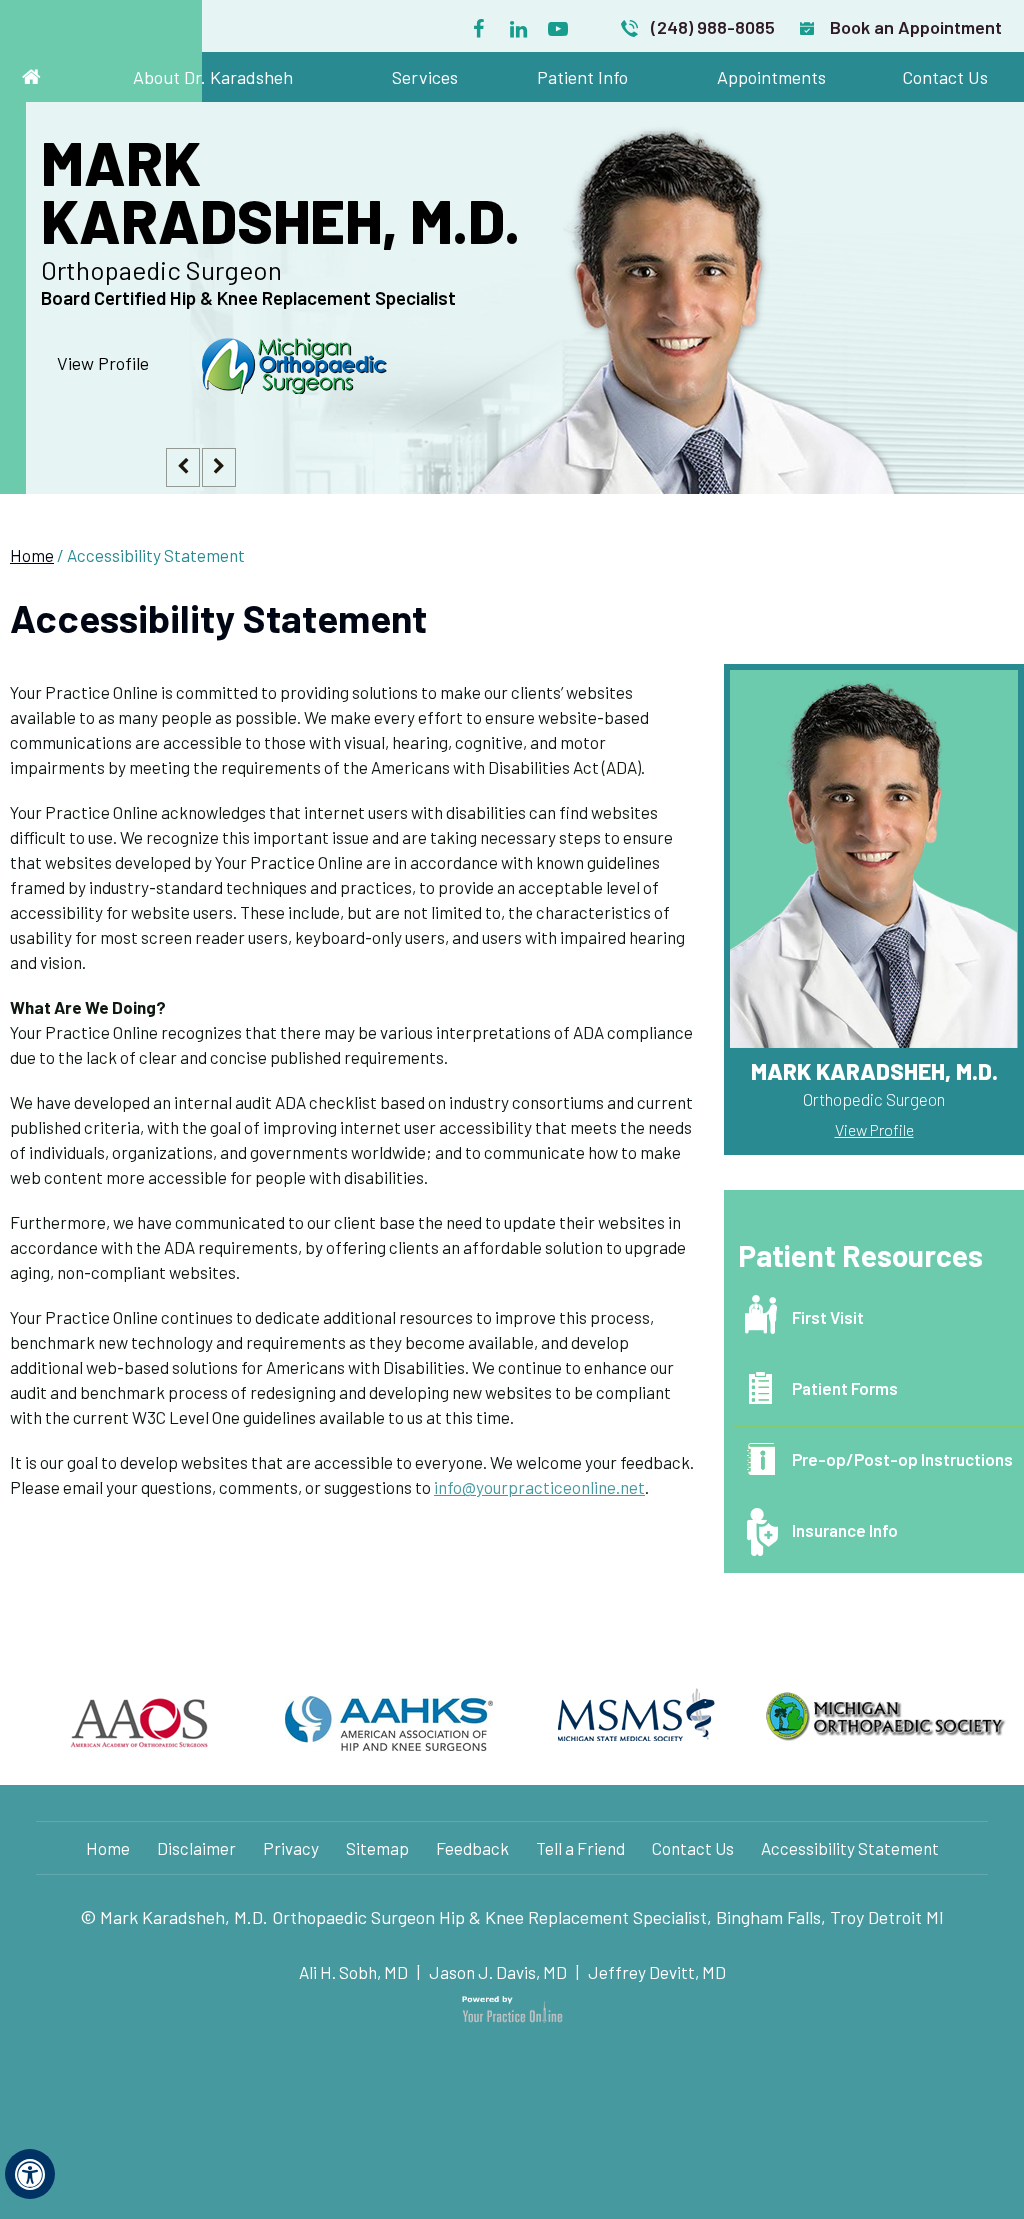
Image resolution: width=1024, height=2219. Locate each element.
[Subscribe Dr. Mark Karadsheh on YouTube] (558, 24)
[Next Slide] (212, 464)
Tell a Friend (580, 1848)
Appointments (771, 77)
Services (425, 77)
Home (32, 555)
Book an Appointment (916, 27)
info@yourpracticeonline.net (539, 1487)
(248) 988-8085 (713, 27)
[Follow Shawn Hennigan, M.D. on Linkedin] (518, 24)
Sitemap (377, 1848)
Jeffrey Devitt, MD (657, 1972)
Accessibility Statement (850, 1848)
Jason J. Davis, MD (498, 1972)
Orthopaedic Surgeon (248, 281)
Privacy (291, 1848)
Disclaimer (196, 1848)
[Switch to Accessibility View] (30, 2174)
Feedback (472, 1848)
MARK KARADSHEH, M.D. (280, 191)
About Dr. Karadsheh (213, 77)
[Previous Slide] (176, 464)
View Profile (103, 363)
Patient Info (582, 77)
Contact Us (945, 77)
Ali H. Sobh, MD (355, 1972)
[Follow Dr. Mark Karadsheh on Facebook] (478, 24)
